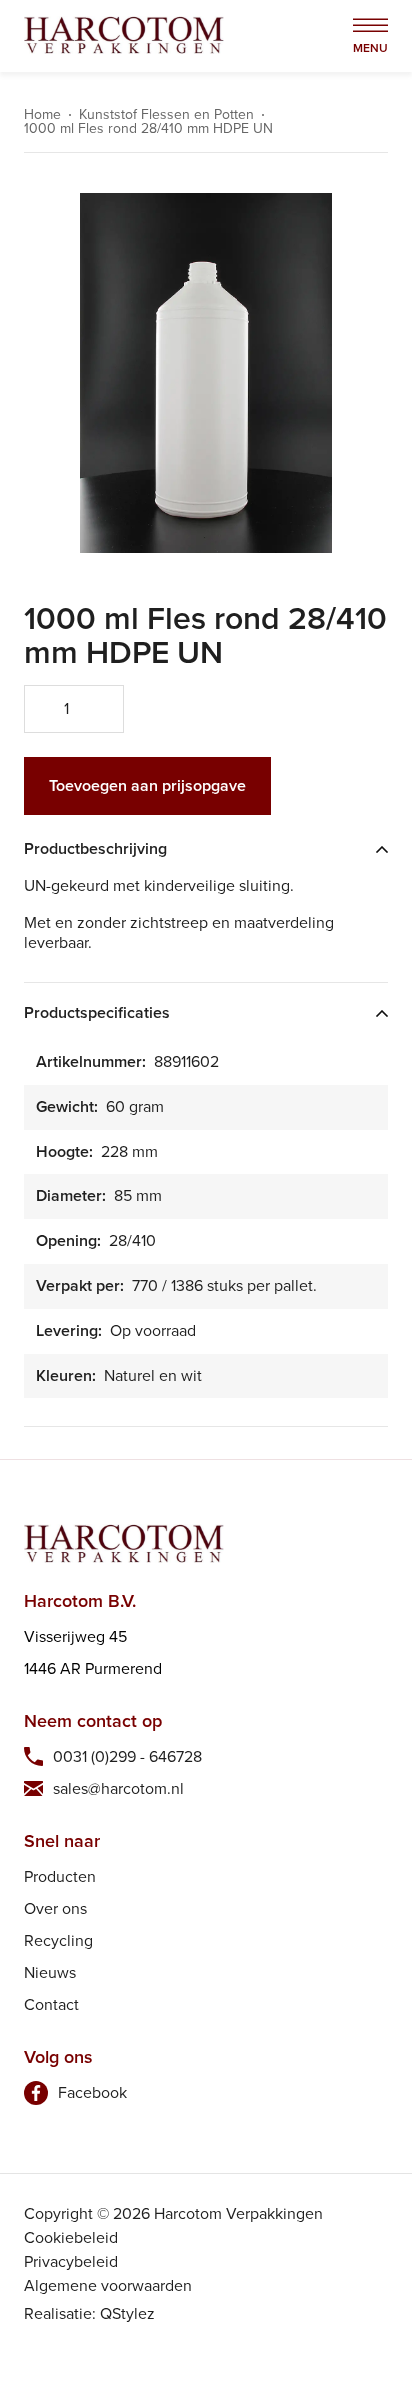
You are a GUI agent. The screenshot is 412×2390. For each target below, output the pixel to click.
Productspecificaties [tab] (97, 1013)
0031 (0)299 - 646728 (127, 1756)
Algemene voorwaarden (108, 2285)
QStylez (127, 2313)
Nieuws (50, 1972)
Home (42, 115)
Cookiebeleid (71, 2237)
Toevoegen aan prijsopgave (147, 785)
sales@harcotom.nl (118, 1788)
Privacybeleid (71, 2261)
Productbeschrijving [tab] (95, 849)
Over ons (55, 1908)
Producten (60, 1876)
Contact (51, 2004)
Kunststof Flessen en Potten (166, 115)
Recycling (58, 1940)
